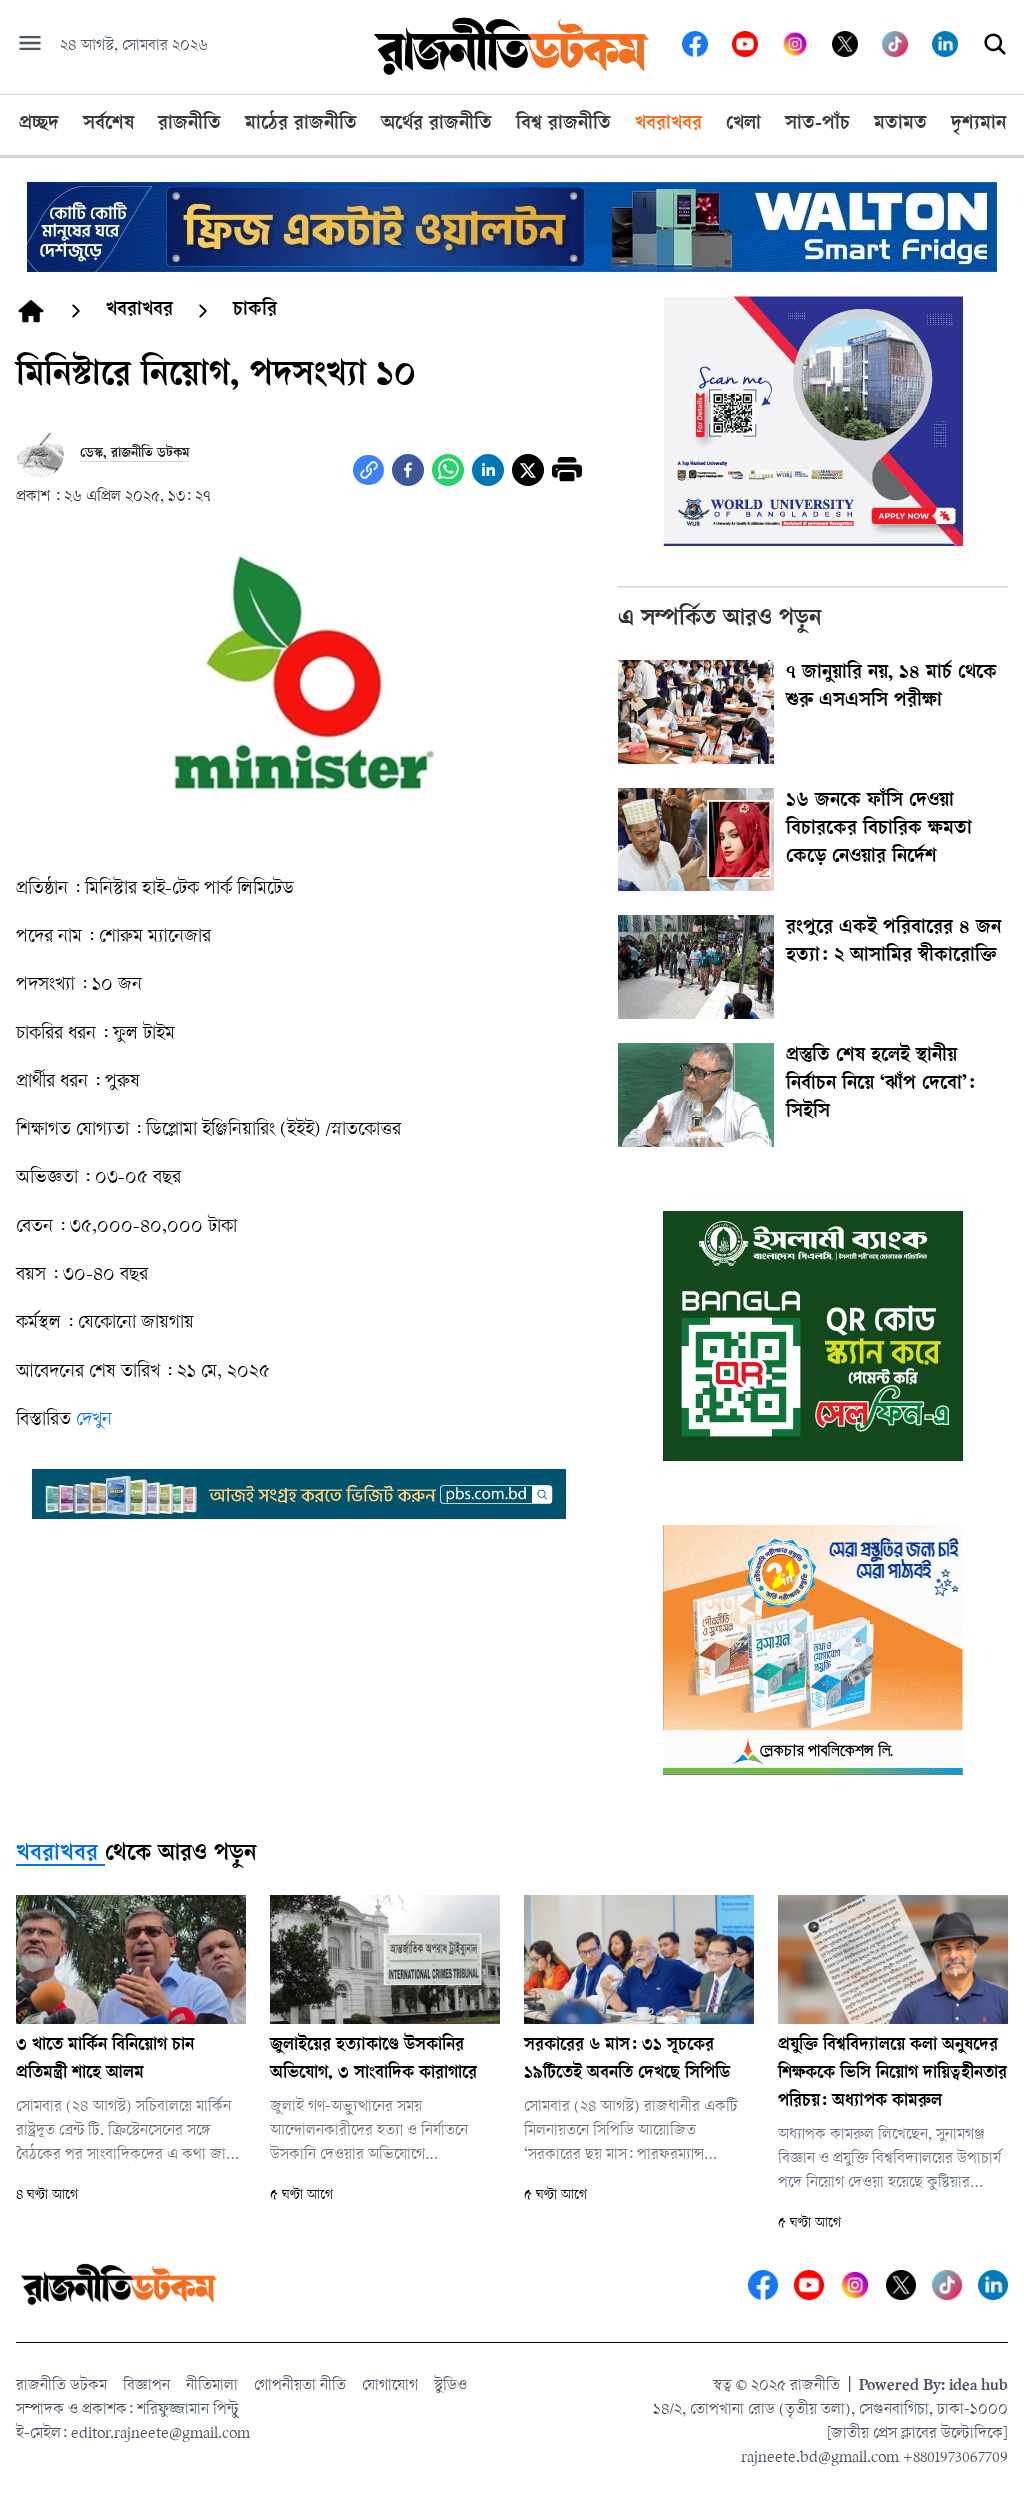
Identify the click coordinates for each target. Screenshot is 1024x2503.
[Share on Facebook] (408, 470)
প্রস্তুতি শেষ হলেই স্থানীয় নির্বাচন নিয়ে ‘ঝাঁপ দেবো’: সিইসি (880, 1085)
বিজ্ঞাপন (146, 2386)
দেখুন (94, 1421)
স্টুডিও (450, 2386)
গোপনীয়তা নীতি (300, 2386)
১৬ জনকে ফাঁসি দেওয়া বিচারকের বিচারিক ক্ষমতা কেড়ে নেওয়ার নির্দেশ (879, 830)
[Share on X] (528, 470)
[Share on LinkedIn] (488, 470)
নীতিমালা (212, 2386)
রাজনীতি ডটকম (61, 2386)
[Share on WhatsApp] (448, 470)
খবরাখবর (57, 1855)
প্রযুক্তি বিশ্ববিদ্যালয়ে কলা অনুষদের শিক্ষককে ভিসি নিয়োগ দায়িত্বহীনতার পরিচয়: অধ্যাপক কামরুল (892, 2074)
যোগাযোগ (390, 2386)
